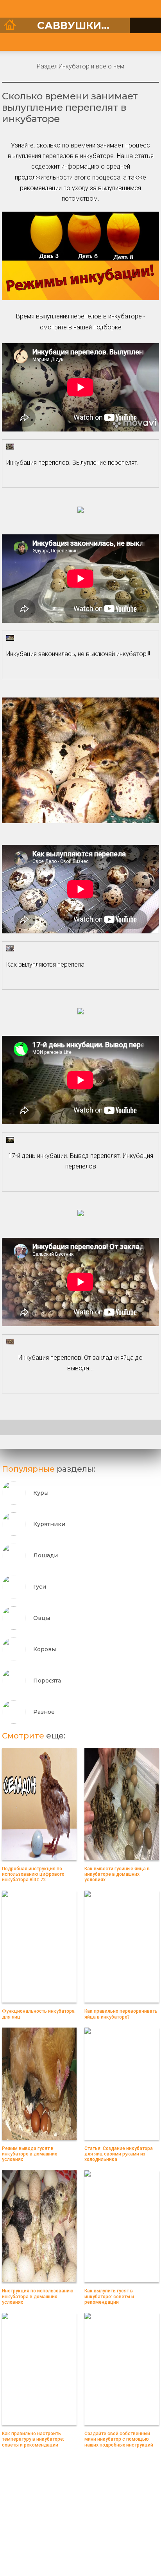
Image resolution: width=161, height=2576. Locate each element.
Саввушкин (77, 25)
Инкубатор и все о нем (91, 66)
